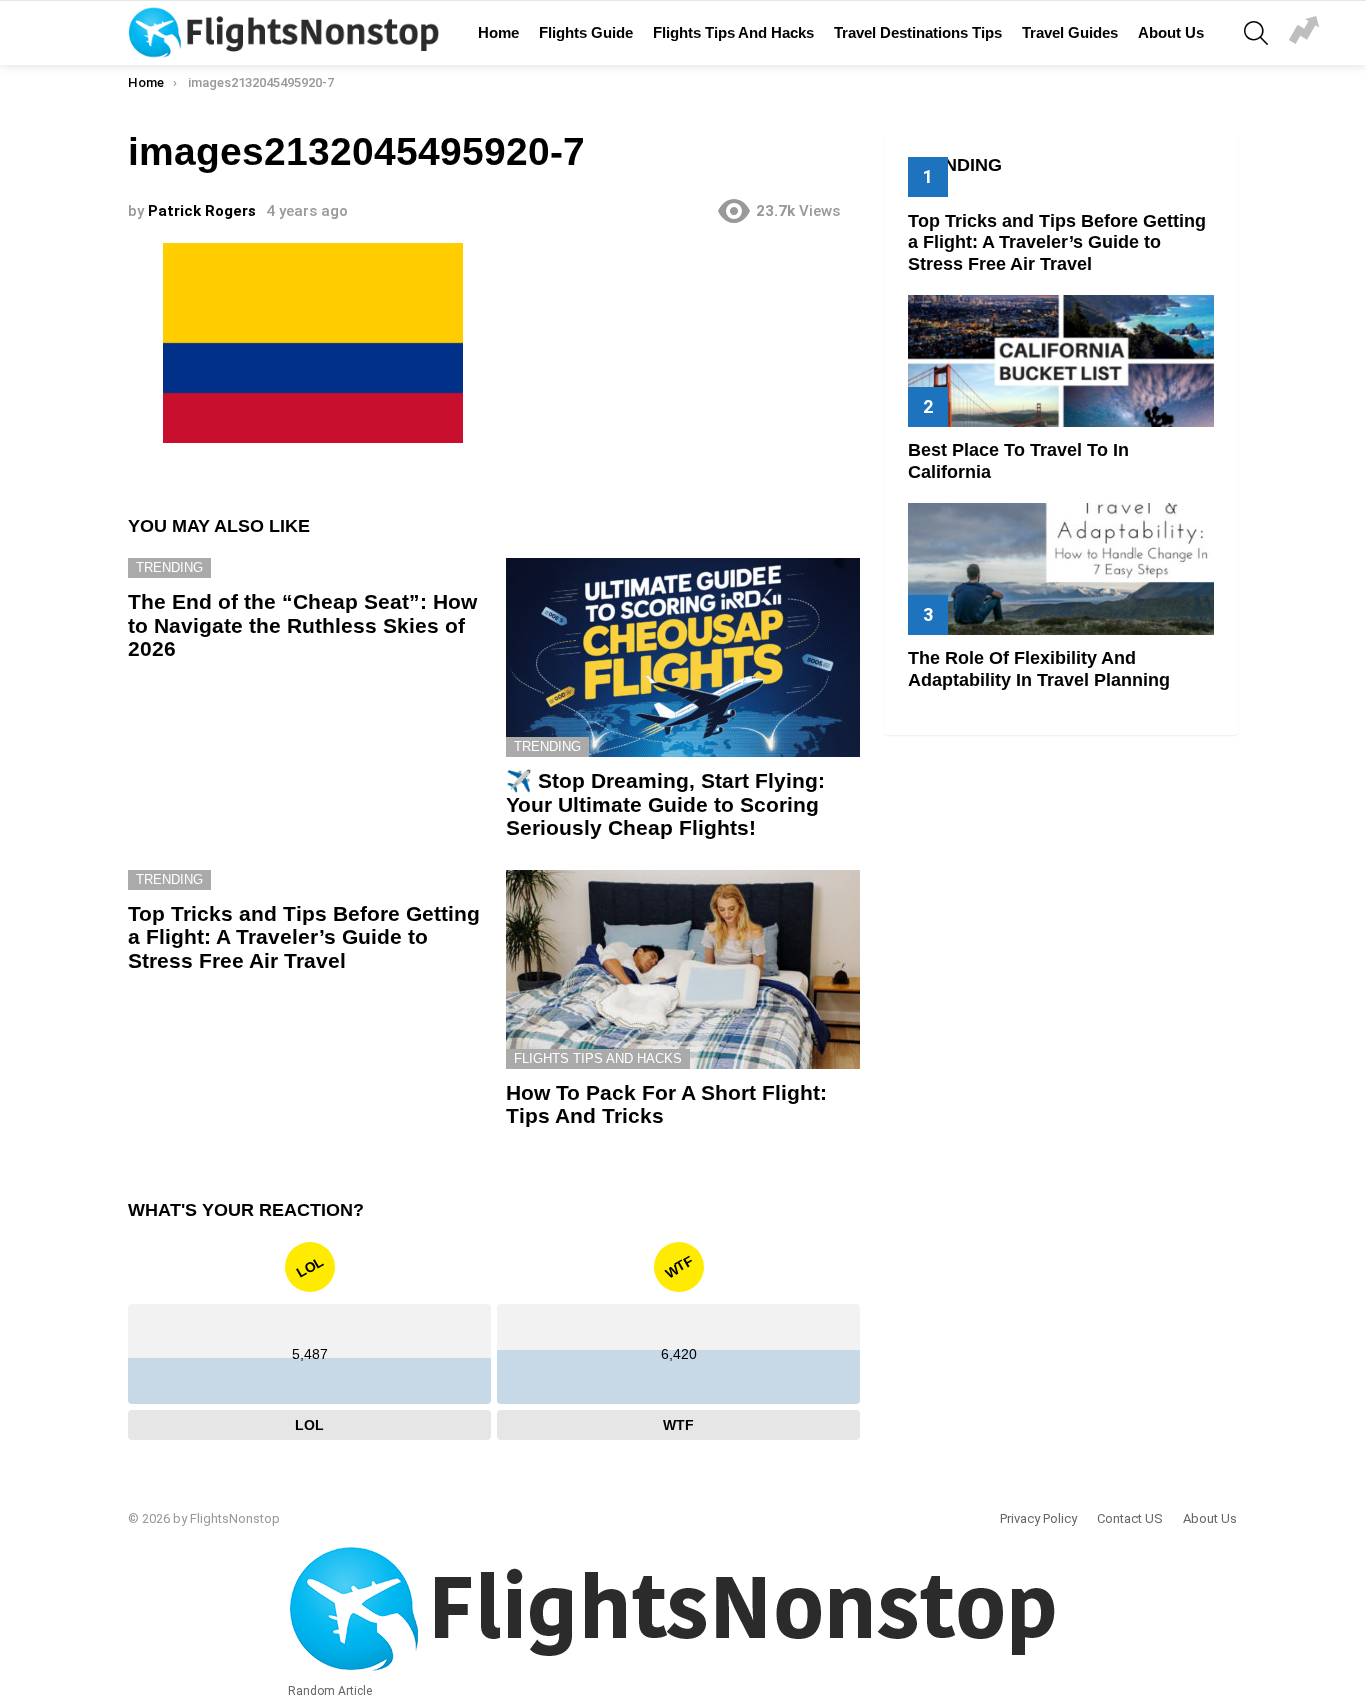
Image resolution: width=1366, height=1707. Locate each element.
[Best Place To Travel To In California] (1061, 360)
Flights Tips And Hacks (733, 32)
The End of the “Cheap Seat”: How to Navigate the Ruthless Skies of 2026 (302, 625)
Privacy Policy (1038, 1518)
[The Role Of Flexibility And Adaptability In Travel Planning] (1061, 568)
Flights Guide (586, 32)
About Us (1171, 32)
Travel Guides (1070, 32)
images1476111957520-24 (1304, 33)
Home (498, 32)
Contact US (1130, 1518)
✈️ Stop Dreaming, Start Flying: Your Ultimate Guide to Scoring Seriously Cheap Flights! (665, 804)
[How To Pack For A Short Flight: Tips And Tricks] (683, 969)
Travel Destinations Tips (918, 32)
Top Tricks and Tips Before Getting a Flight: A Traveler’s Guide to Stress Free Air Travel (304, 937)
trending (169, 567)
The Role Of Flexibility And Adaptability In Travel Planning (1039, 669)
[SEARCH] (1256, 33)
